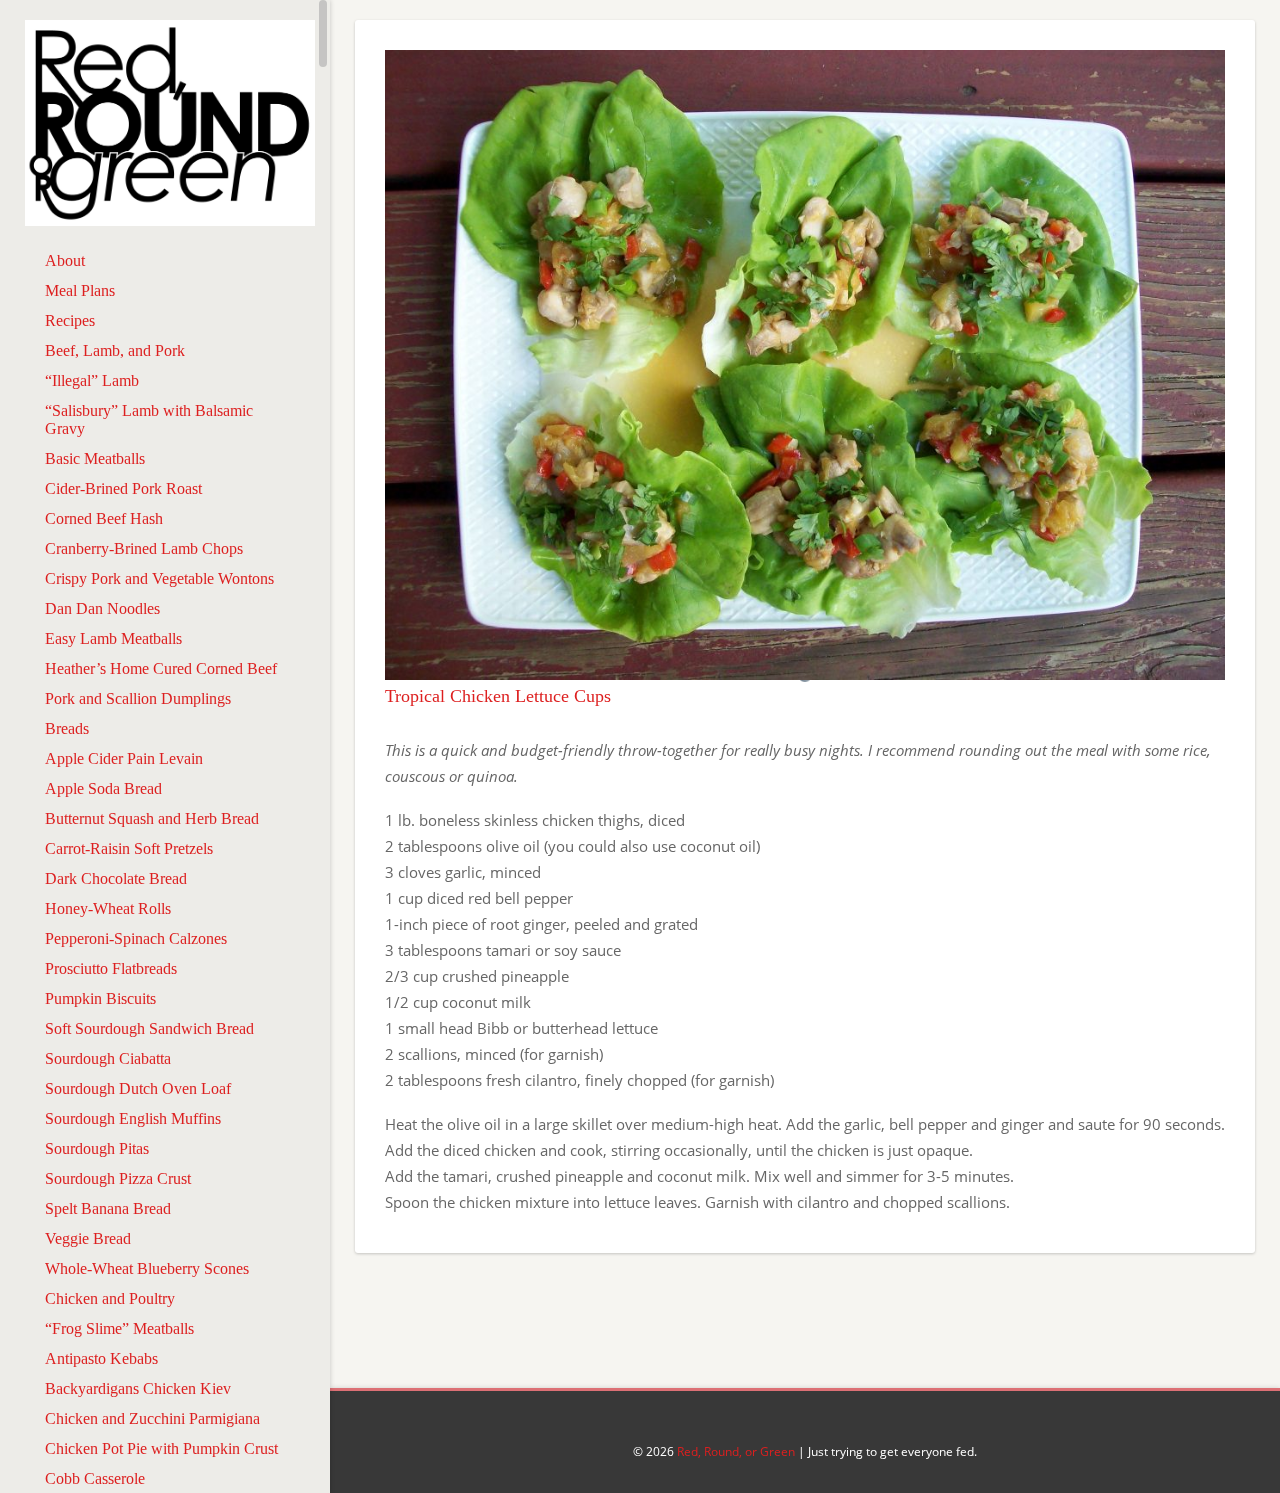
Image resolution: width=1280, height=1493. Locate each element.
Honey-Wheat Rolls (108, 908)
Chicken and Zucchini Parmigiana (152, 1418)
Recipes (70, 320)
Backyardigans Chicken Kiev (138, 1388)
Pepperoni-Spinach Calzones (136, 938)
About (65, 260)
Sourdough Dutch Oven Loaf (138, 1088)
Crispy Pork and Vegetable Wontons (159, 578)
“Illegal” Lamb (92, 380)
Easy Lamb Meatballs (113, 638)
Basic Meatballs (95, 458)
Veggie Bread (88, 1238)
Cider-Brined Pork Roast (123, 488)
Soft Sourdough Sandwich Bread (149, 1028)
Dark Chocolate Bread (116, 878)
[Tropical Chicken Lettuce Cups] (805, 674)
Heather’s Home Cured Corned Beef (161, 668)
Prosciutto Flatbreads (111, 968)
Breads (67, 728)
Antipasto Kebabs (101, 1358)
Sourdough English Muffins (133, 1118)
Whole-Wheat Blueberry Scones (147, 1268)
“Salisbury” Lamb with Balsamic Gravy (149, 419)
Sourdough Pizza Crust (118, 1178)
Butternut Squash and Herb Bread (152, 818)
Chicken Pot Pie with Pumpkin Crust (161, 1448)
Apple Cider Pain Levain (124, 758)
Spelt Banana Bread (108, 1208)
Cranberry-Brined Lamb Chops (144, 548)
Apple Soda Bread (103, 788)
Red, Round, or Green (736, 1451)
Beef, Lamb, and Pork (115, 350)
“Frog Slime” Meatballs (119, 1328)
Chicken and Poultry (110, 1298)
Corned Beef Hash (104, 518)
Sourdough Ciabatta (108, 1058)
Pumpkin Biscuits (100, 998)
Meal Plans (80, 290)
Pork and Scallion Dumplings (138, 698)
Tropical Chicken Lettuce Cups (498, 696)
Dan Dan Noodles (102, 608)
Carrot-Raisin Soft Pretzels (129, 848)
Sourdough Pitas (97, 1148)
